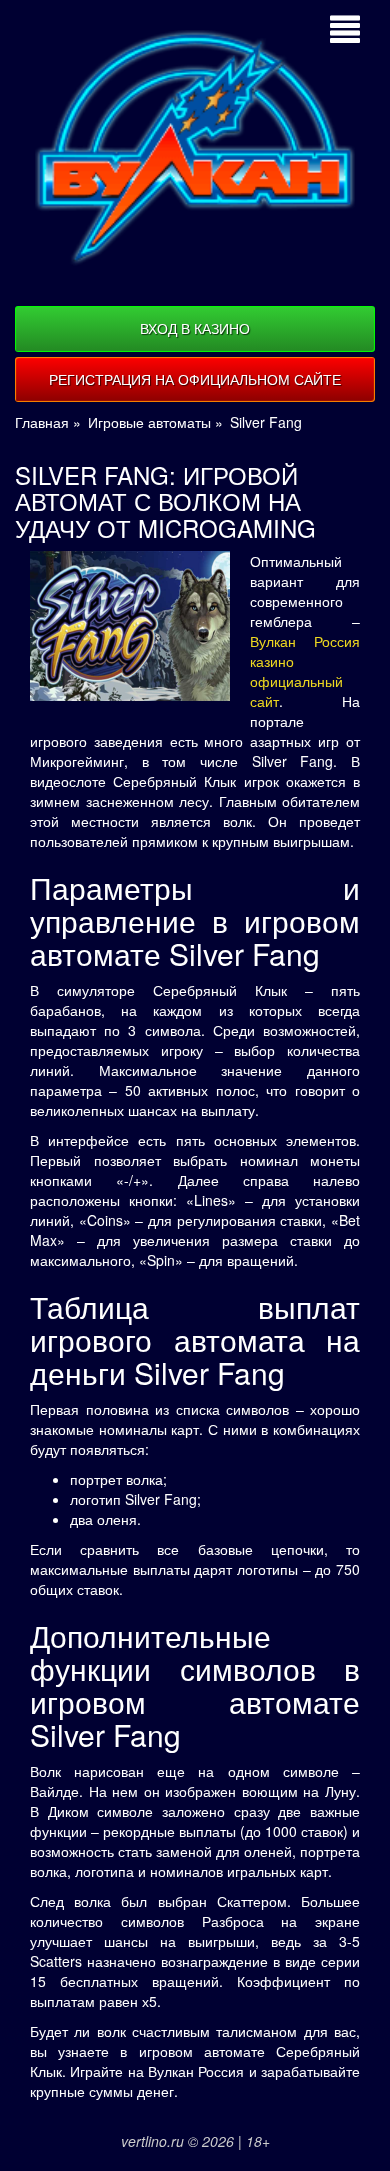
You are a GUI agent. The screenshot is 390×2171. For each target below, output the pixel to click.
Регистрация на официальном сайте (195, 379)
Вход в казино (195, 328)
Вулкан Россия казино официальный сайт (305, 671)
